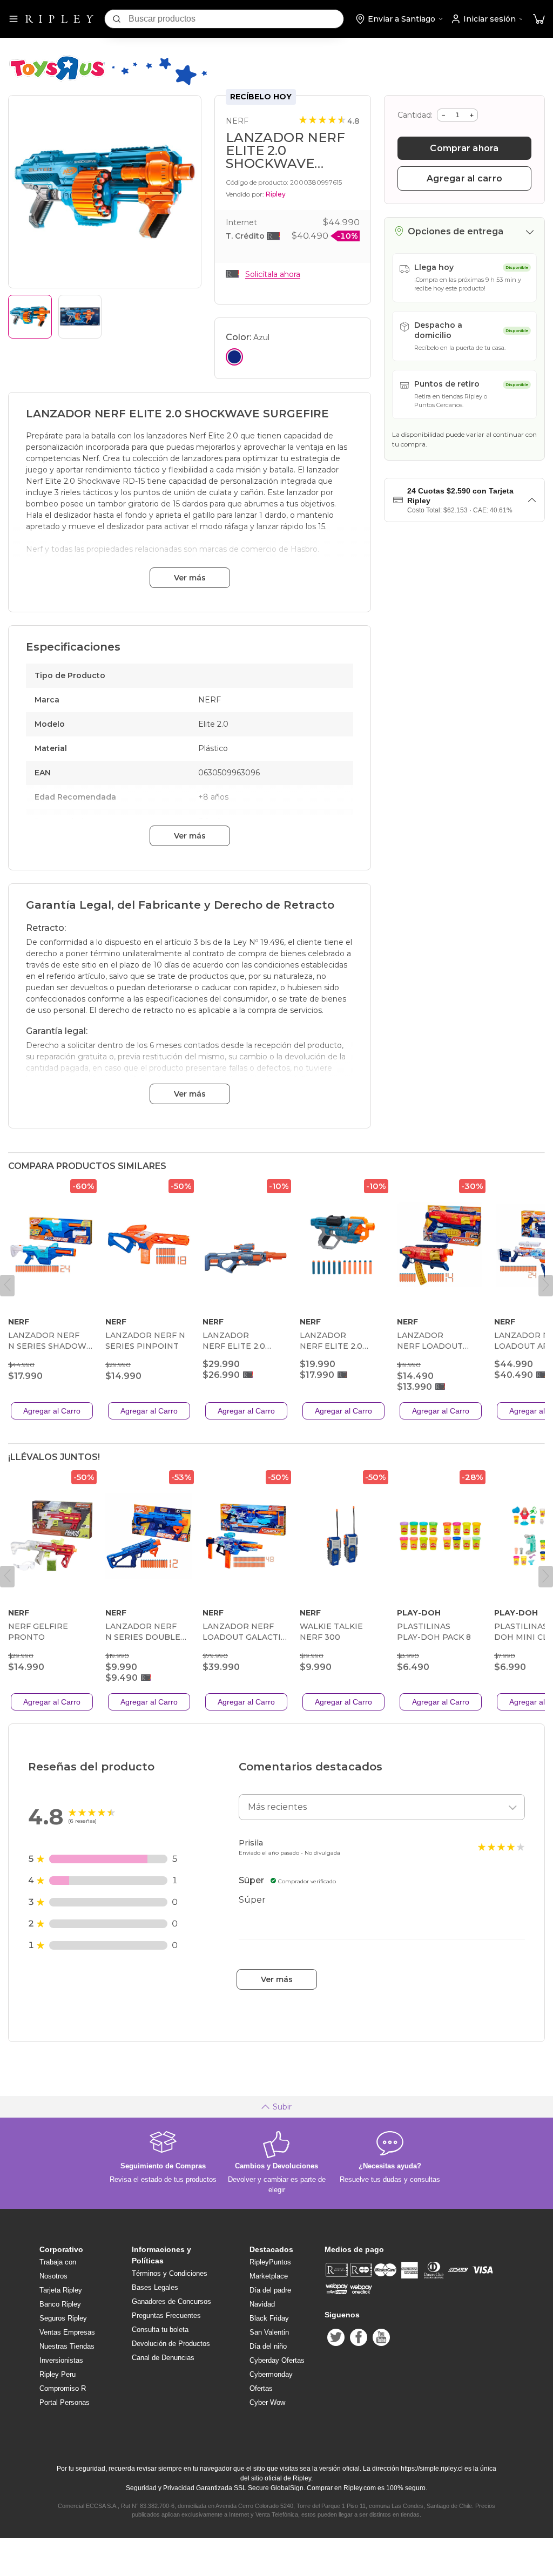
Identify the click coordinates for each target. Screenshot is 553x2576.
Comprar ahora (464, 148)
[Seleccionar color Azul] (234, 357)
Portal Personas (65, 2402)
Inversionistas (61, 2360)
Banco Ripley (60, 2304)
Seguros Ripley (63, 2318)
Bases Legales (155, 2287)
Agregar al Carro (52, 1411)
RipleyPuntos (270, 2262)
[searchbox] (236, 19)
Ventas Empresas (67, 2332)
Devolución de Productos (171, 2344)
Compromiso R (63, 2388)
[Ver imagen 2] (80, 317)
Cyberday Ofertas (277, 2360)
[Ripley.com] (59, 19)
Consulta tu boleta (160, 2330)
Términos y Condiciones (170, 2273)
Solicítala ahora (273, 274)
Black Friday (269, 2318)
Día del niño (268, 2346)
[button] (539, 19)
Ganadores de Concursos (171, 2301)
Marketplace (269, 2276)
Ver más (190, 578)
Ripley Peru (58, 2374)
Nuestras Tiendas (67, 2346)
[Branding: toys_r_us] (107, 84)
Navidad (262, 2304)
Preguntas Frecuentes (166, 2315)
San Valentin (269, 2332)
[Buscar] (117, 19)
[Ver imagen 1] (30, 317)
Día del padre (270, 2290)
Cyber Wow (267, 2402)
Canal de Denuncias (163, 2358)
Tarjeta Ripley (61, 2290)
